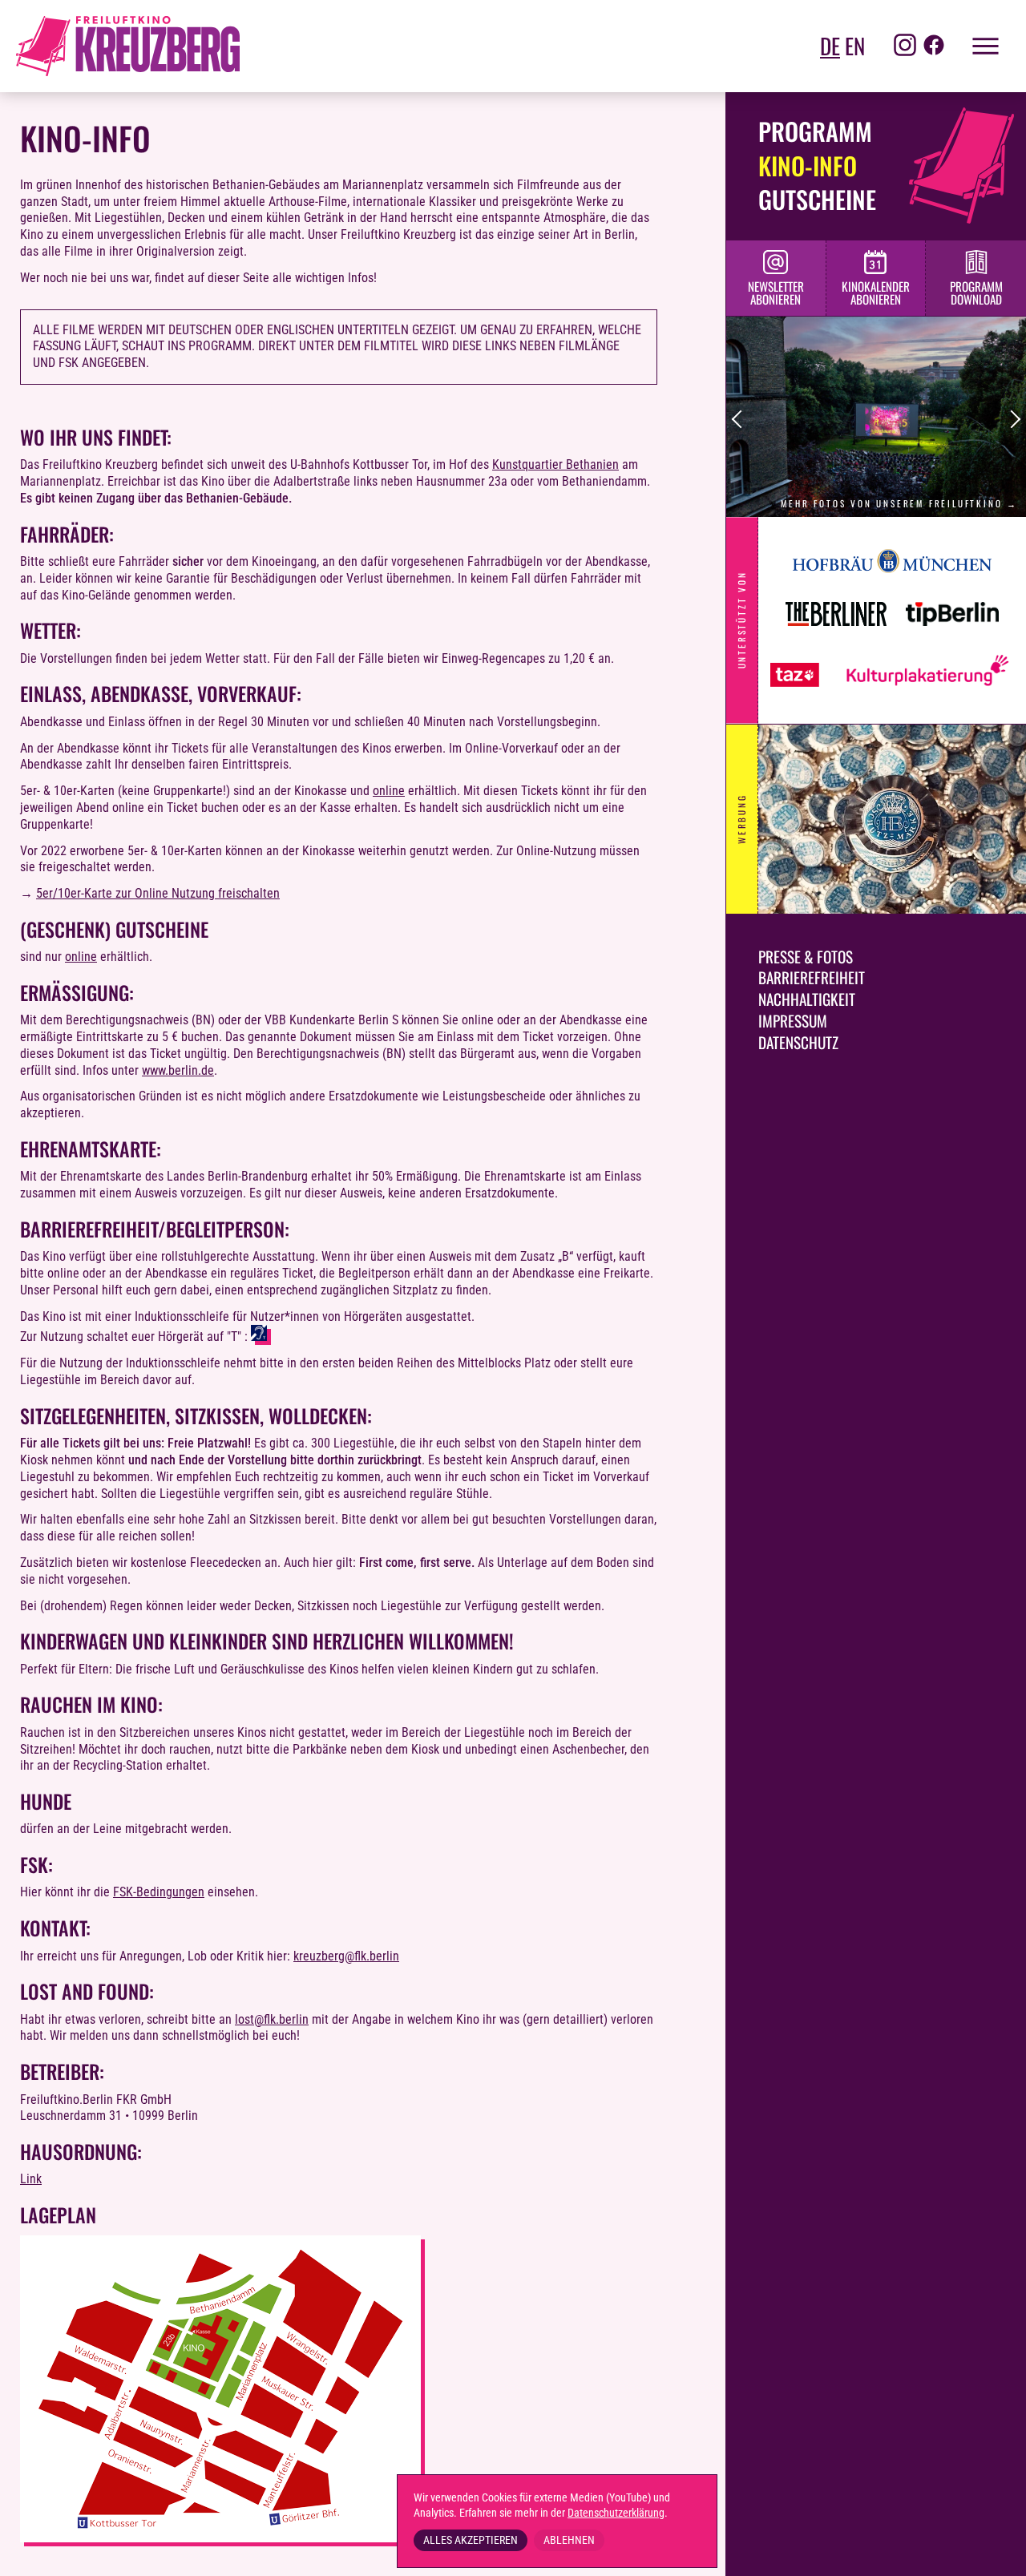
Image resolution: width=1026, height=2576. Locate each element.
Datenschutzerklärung (616, 2513)
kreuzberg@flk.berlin (346, 1956)
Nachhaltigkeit (807, 999)
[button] (978, 46)
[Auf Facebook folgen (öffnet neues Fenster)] (934, 47)
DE (830, 46)
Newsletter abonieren (776, 293)
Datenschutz (798, 1042)
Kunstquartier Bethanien (555, 464)
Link (31, 2179)
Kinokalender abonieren (876, 293)
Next (1012, 420)
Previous (741, 420)
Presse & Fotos (806, 957)
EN (855, 46)
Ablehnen (569, 2540)
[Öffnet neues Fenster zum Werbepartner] (892, 819)
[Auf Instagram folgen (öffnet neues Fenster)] (905, 47)
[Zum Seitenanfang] (994, 2552)
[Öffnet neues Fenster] (892, 581)
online (389, 791)
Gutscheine (817, 199)
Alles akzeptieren (471, 2540)
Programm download (976, 293)
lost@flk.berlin (272, 2019)
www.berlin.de (178, 1070)
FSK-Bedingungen (159, 1892)
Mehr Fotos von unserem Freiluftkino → (899, 503)
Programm (815, 131)
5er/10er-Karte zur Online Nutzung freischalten (158, 893)
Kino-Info (808, 166)
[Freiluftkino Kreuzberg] (128, 46)
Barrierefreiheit (812, 977)
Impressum (793, 1021)
